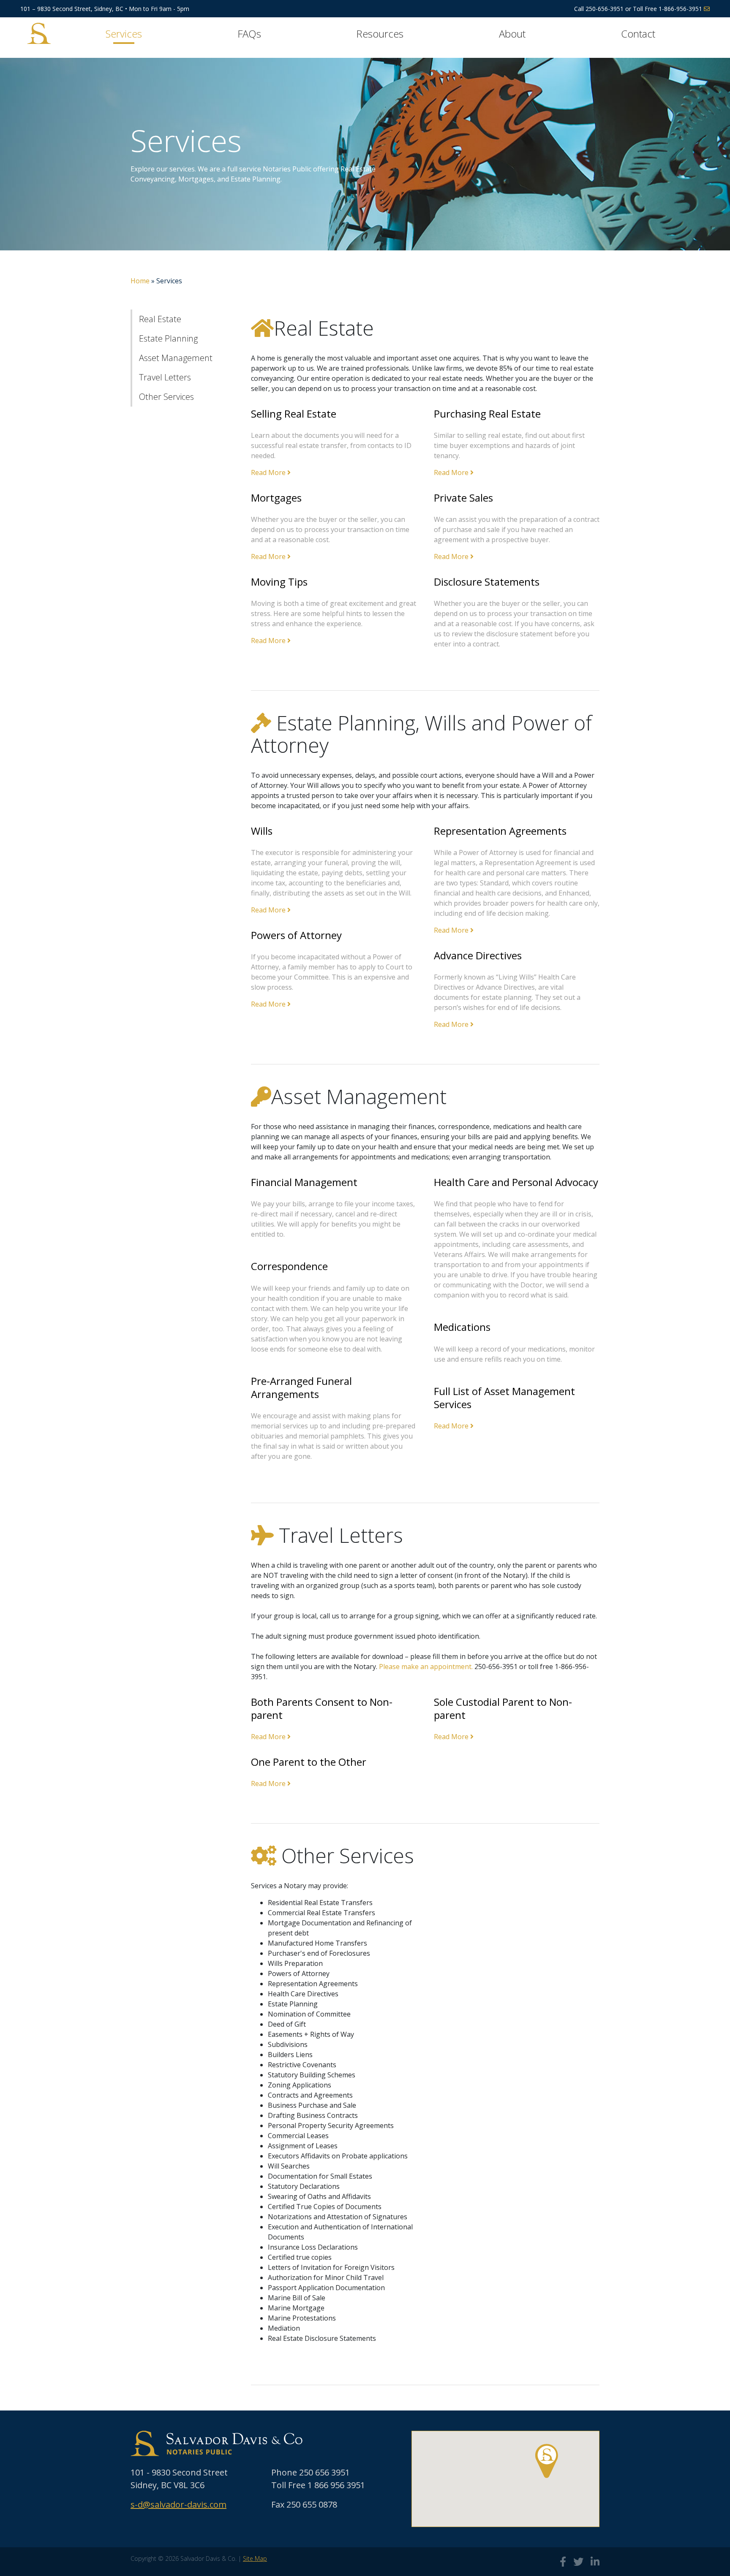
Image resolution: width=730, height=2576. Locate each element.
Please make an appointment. (426, 1667)
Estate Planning (168, 338)
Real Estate (160, 319)
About (512, 34)
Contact (638, 34)
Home (140, 281)
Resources (380, 34)
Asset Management (176, 358)
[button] (547, 2461)
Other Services (166, 397)
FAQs (249, 34)
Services (124, 34)
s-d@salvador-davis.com (178, 2504)
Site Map (255, 2558)
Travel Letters (165, 377)
